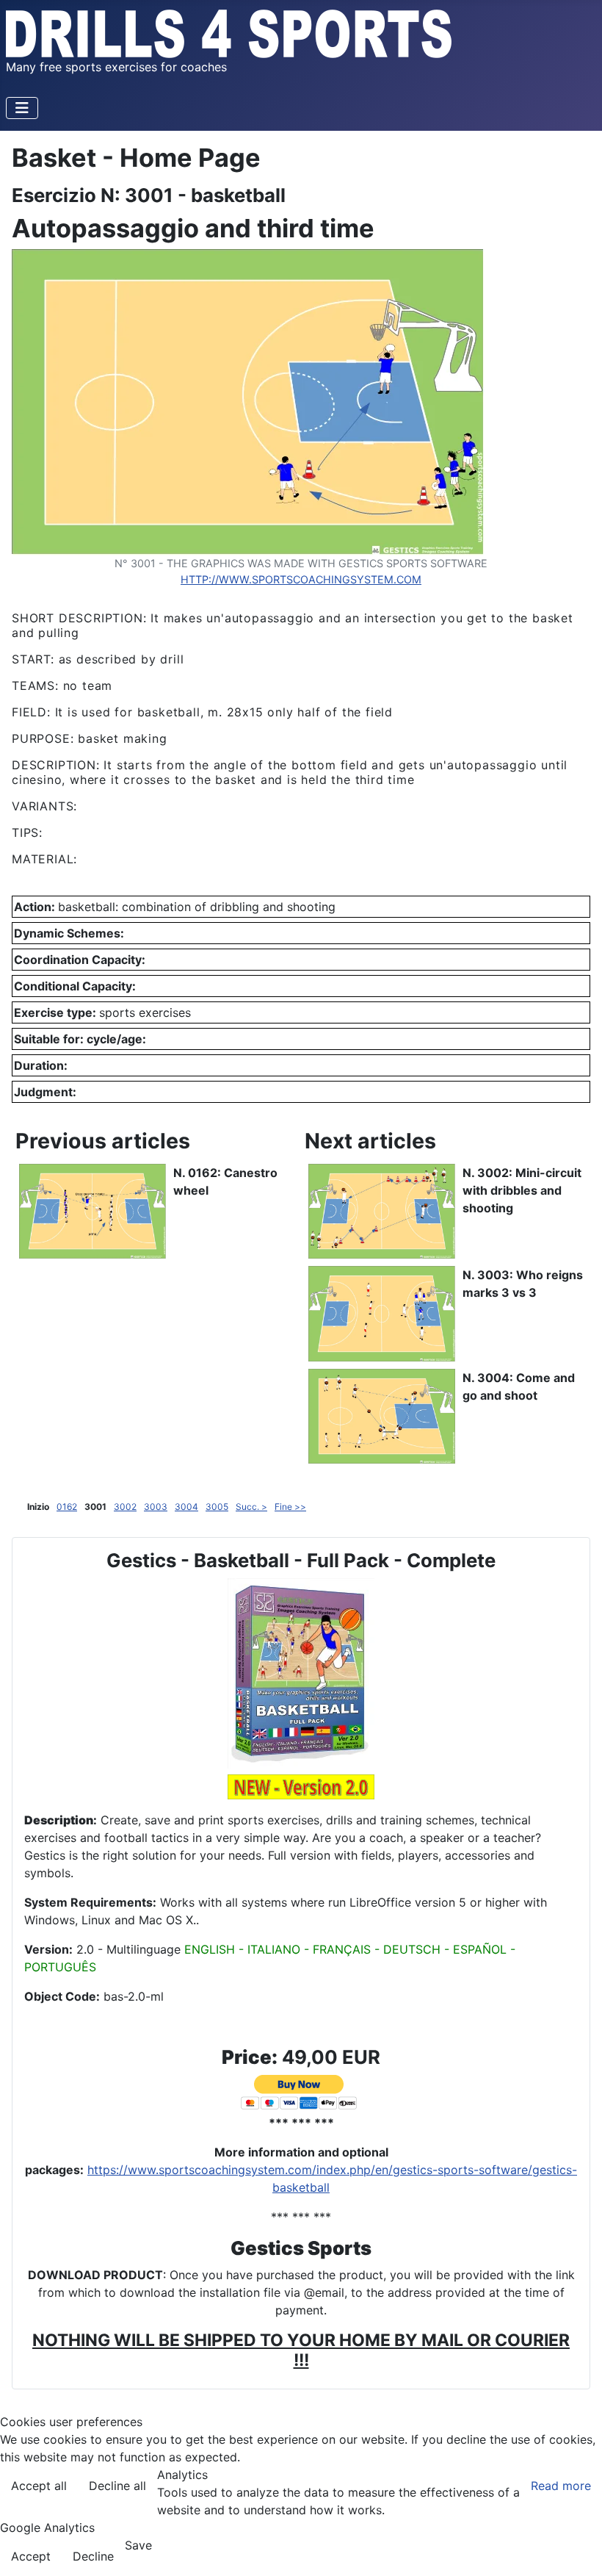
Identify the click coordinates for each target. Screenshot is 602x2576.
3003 (156, 1507)
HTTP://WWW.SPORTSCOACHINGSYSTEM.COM (301, 579)
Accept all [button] (39, 2486)
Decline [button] (93, 2556)
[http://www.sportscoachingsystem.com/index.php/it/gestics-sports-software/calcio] (301, 1672)
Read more (561, 2486)
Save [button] (138, 2545)
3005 (217, 1507)
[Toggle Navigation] (22, 108)
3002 (125, 1507)
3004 (186, 1507)
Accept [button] (31, 2556)
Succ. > (251, 1507)
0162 (67, 1507)
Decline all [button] (117, 2486)
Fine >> (290, 1507)
